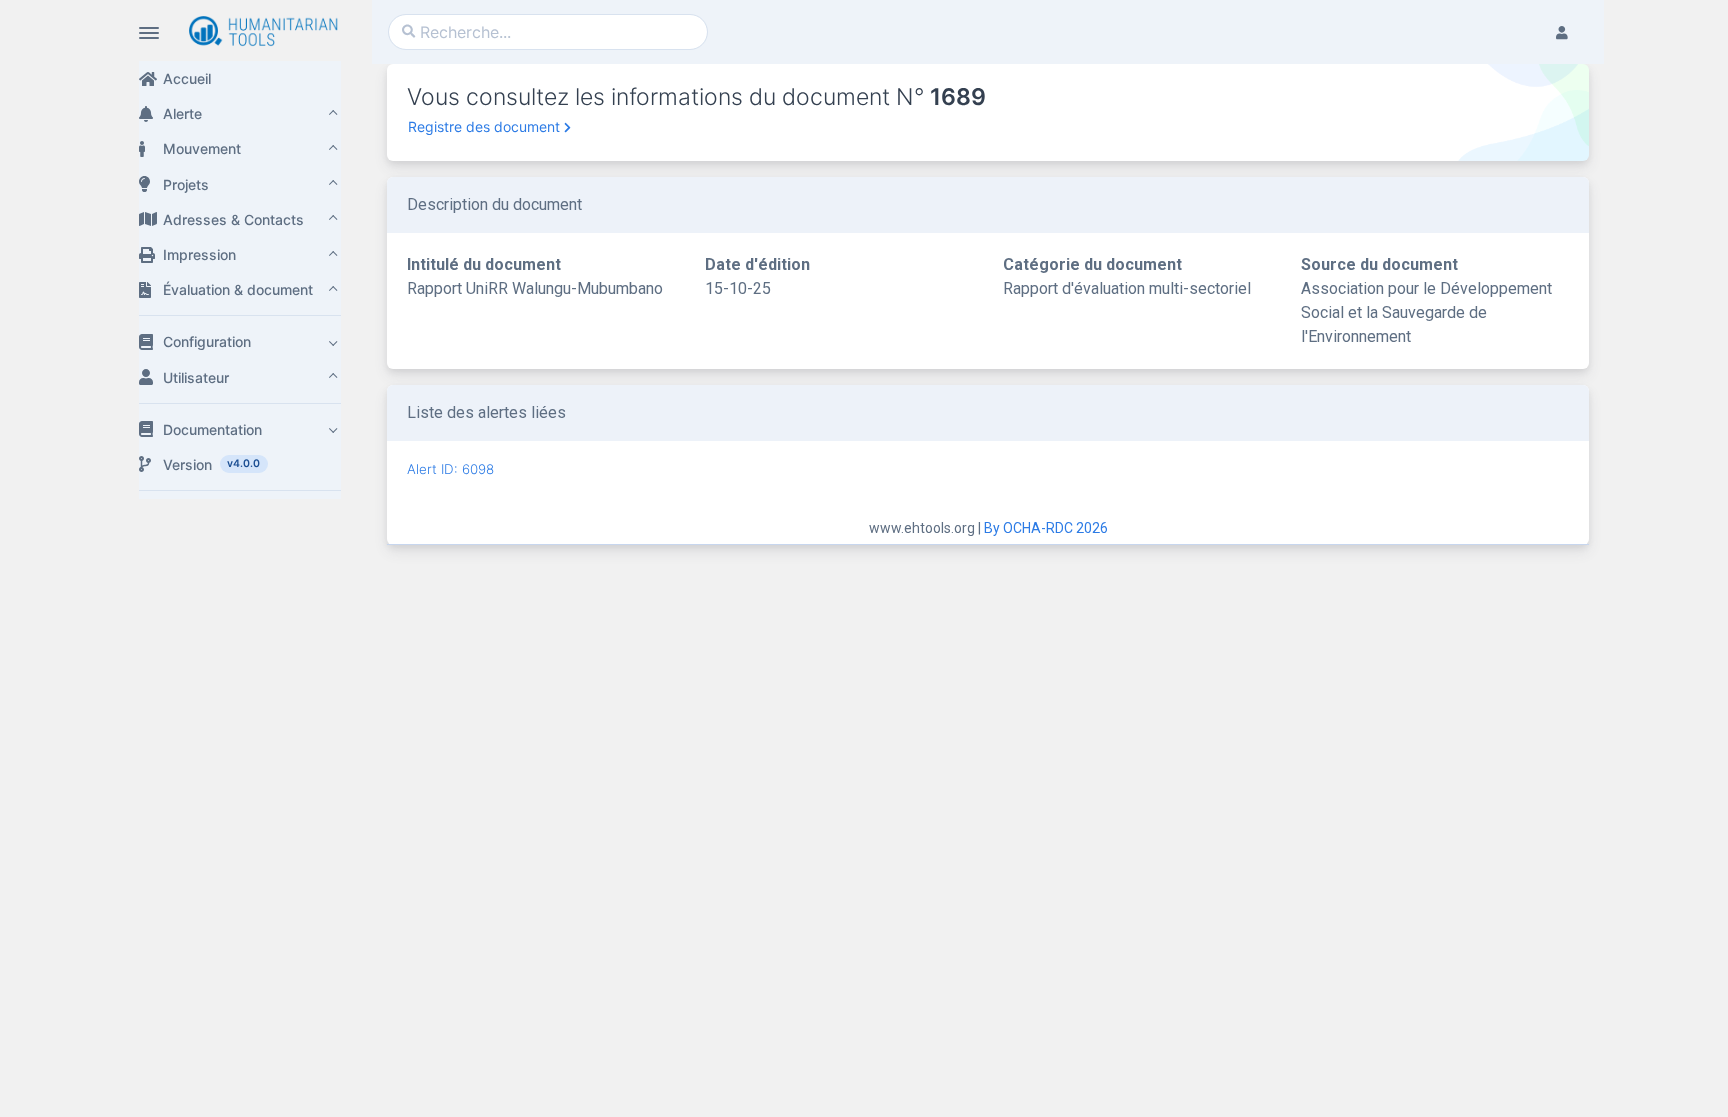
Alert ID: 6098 (450, 469)
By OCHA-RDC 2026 (1046, 528)
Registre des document (484, 126)
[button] (240, 113)
